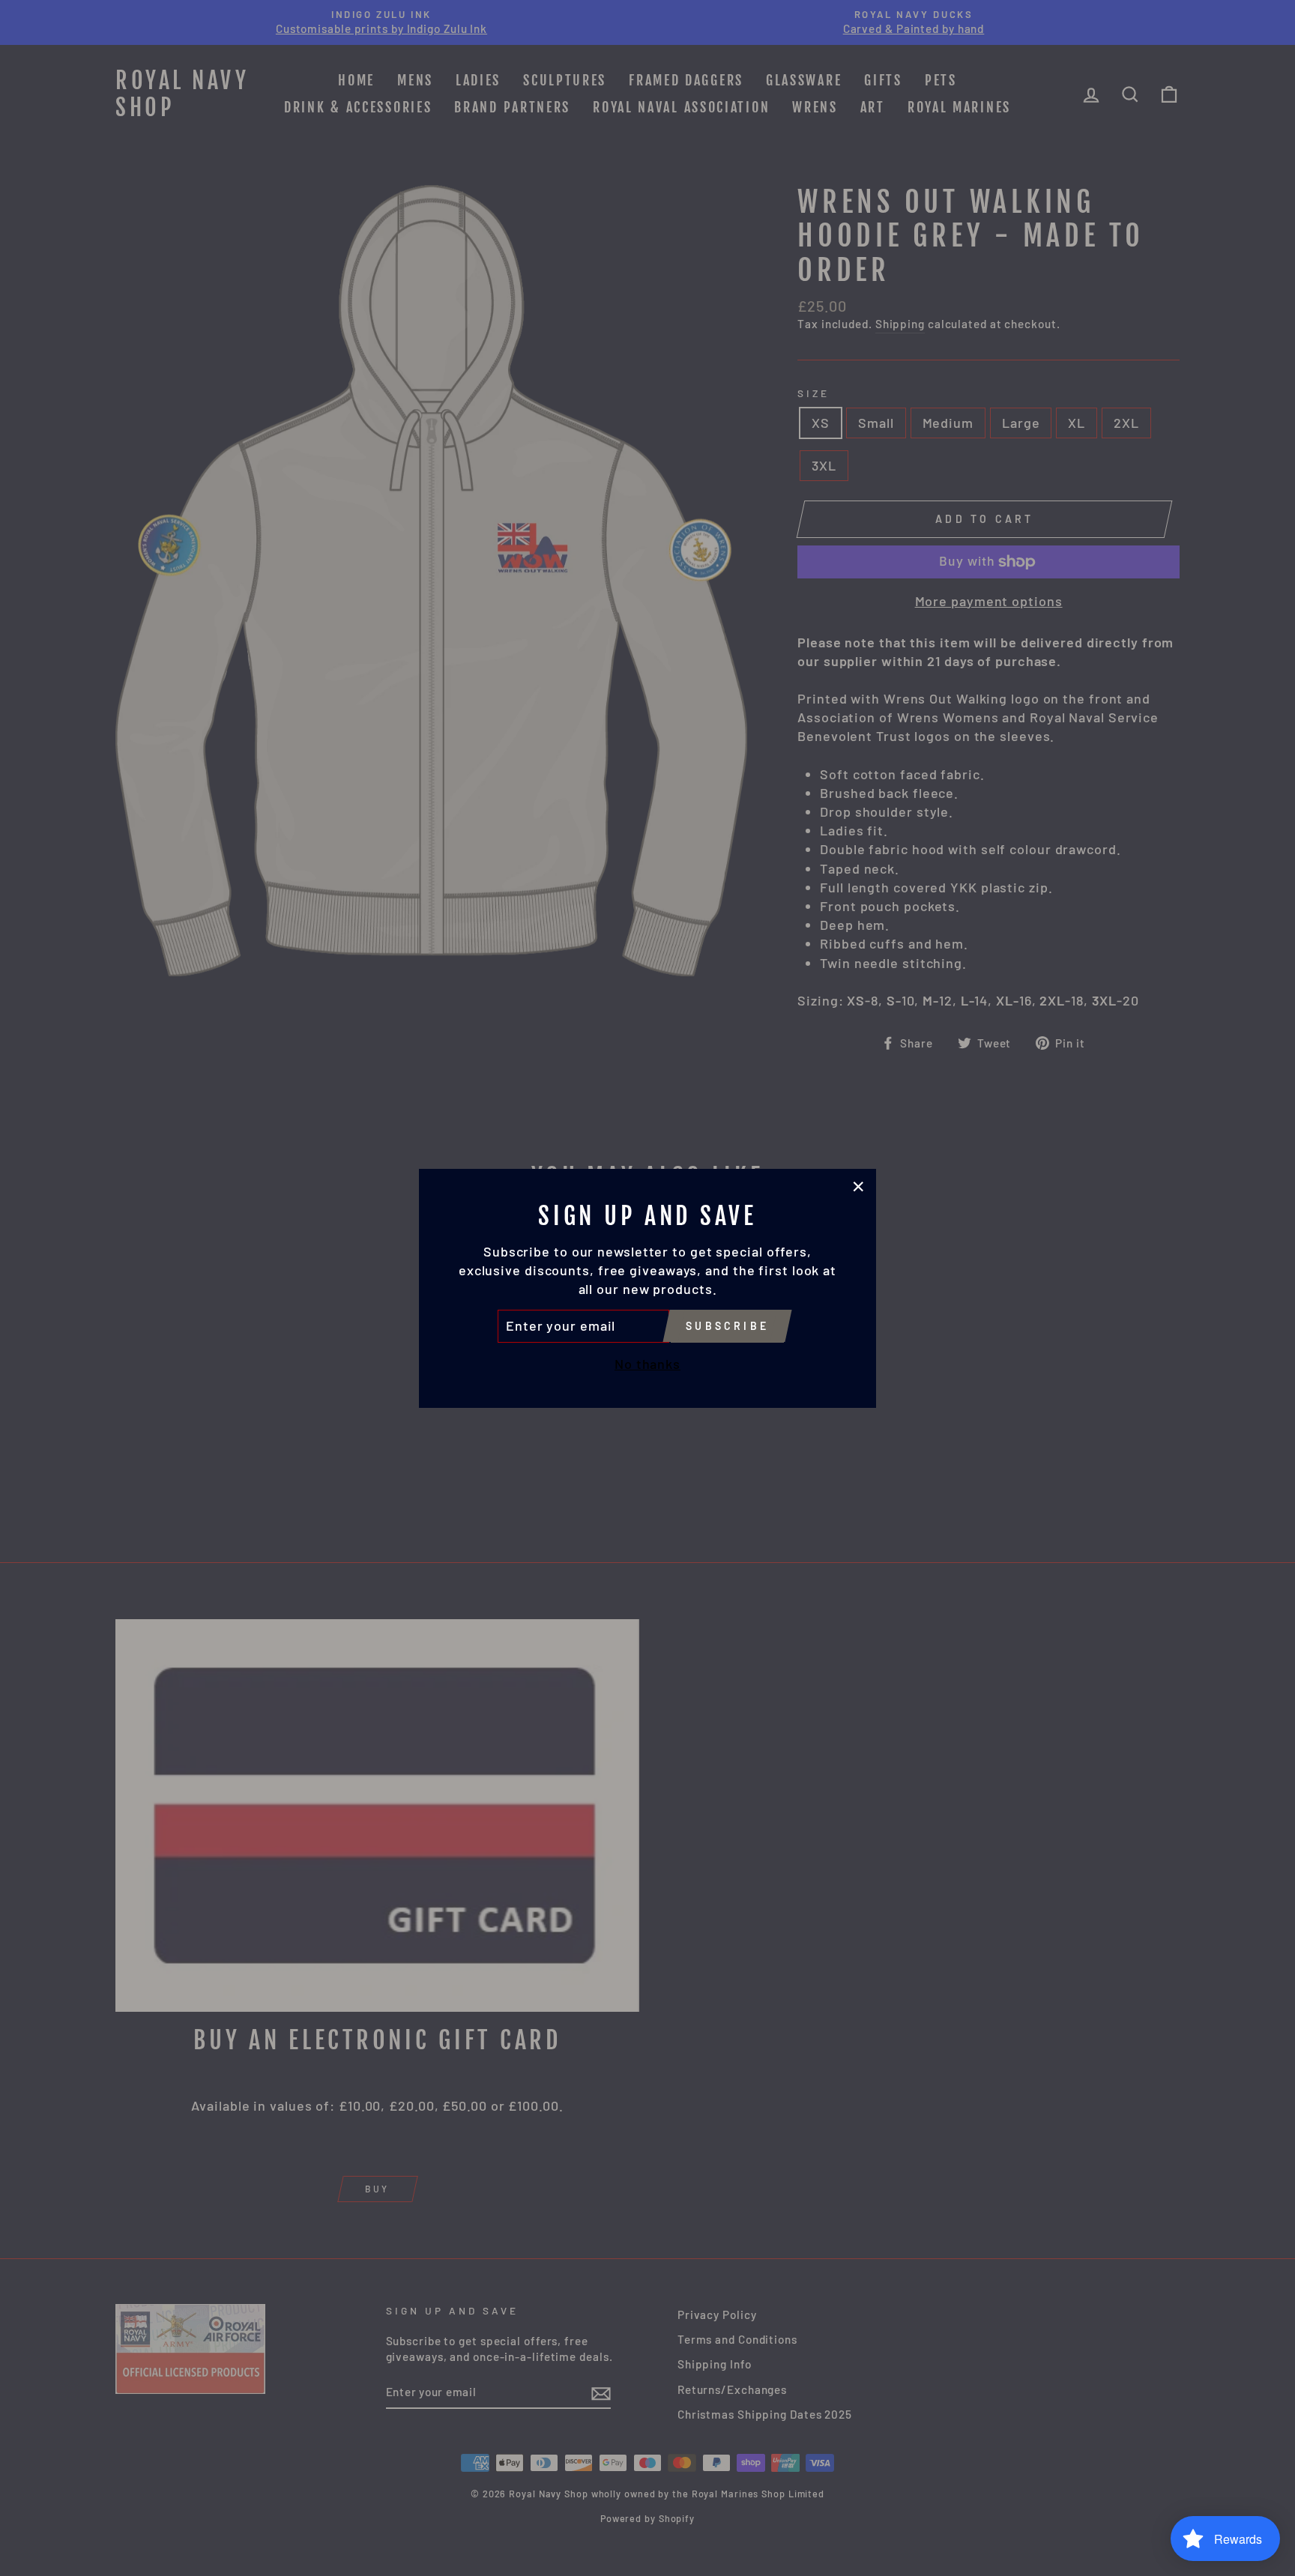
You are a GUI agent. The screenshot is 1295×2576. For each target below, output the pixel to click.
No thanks (647, 1363)
